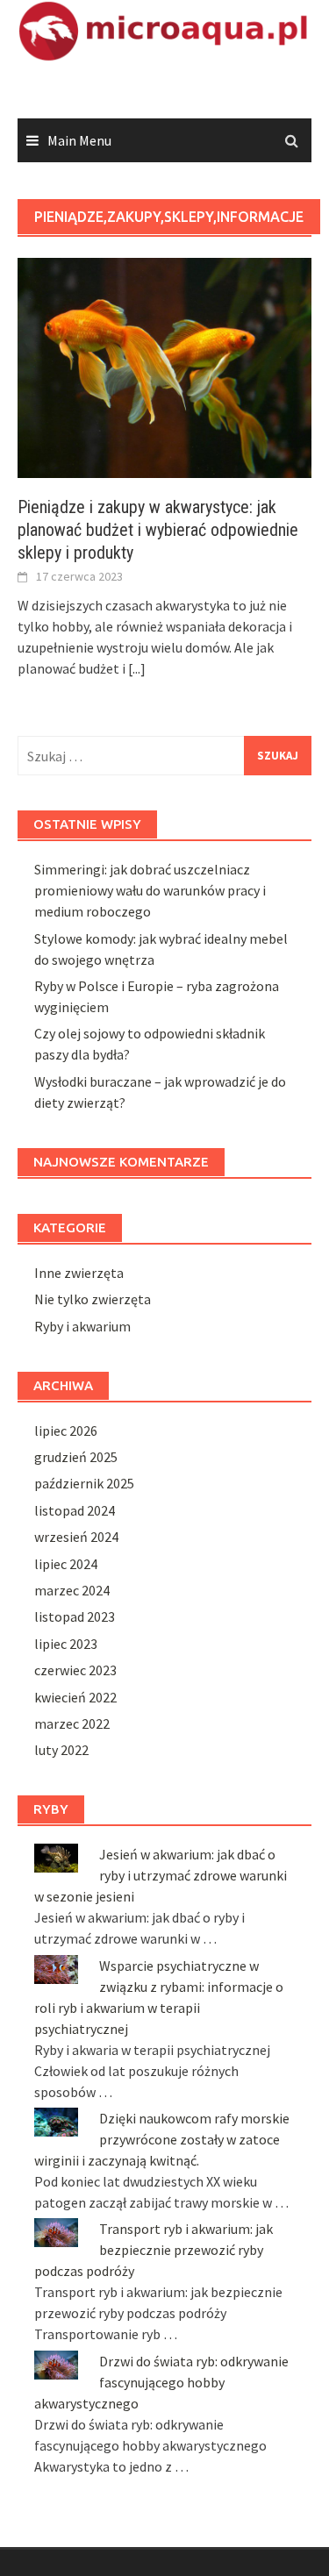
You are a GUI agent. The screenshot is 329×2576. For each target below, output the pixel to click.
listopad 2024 (75, 1510)
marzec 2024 (72, 1590)
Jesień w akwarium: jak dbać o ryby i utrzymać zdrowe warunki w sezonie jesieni (161, 1875)
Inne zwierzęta (79, 1273)
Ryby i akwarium (82, 1326)
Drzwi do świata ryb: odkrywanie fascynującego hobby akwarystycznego (161, 2382)
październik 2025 (84, 1483)
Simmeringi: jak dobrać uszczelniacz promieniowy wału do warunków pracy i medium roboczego (150, 890)
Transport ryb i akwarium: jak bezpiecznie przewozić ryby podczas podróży (154, 2250)
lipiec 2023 (66, 1644)
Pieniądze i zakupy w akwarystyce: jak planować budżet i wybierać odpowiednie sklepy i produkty (158, 530)
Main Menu (79, 140)
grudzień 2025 (76, 1457)
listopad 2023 (75, 1616)
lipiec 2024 (66, 1564)
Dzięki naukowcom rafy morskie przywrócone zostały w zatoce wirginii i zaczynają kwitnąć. (162, 2139)
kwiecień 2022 (75, 1697)
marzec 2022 (72, 1723)
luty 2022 (61, 1750)
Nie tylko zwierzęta (93, 1299)
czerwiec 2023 (75, 1670)
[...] (137, 668)
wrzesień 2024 (76, 1537)
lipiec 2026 (66, 1431)
